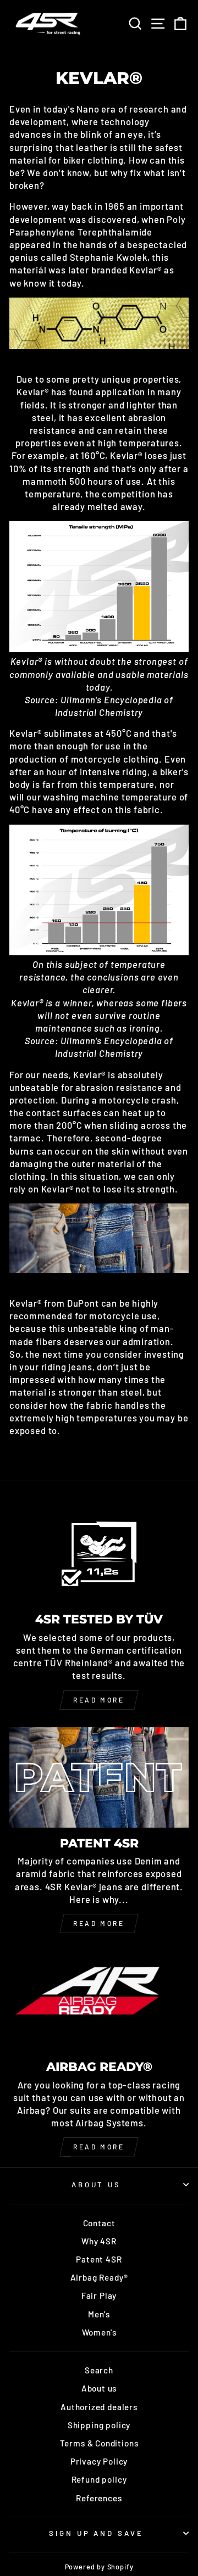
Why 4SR (99, 2241)
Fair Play (99, 2295)
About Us (97, 2185)
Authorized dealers (99, 2407)
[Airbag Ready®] (99, 2001)
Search (99, 2370)
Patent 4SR (99, 2259)
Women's (99, 2332)
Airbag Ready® (99, 2277)
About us (99, 2388)
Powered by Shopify (99, 2567)
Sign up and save (97, 2533)
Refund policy (99, 2479)
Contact (99, 2223)
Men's (99, 2314)
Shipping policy (99, 2425)
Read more (99, 1700)
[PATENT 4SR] (99, 1777)
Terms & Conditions (99, 2443)
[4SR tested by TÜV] (99, 1553)
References (99, 2498)
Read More (99, 1923)
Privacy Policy (99, 2461)
